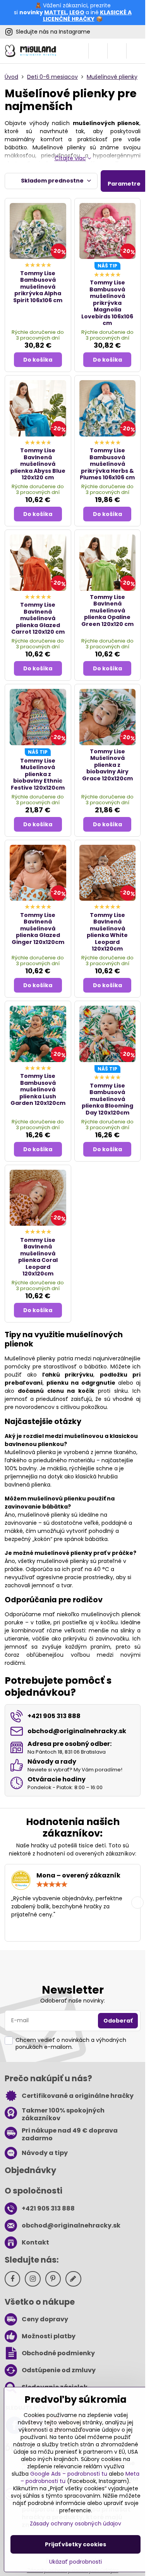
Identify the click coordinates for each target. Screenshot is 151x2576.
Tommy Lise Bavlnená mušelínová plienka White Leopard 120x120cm (107, 932)
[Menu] (136, 51)
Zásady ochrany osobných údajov (75, 2524)
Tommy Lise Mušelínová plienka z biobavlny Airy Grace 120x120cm (107, 765)
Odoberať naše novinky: (73, 2001)
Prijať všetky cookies (75, 2544)
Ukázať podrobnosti (75, 2562)
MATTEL (55, 12)
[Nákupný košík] (117, 51)
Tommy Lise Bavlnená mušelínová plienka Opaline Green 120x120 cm (107, 611)
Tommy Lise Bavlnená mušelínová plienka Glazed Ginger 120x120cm (38, 929)
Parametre (124, 184)
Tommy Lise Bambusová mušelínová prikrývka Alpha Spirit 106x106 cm (38, 287)
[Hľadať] (98, 51)
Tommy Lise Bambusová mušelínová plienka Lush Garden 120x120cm (38, 1089)
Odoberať (118, 2021)
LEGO (77, 12)
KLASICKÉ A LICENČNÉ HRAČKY (87, 16)
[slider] (52, 1884)
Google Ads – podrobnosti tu (69, 2474)
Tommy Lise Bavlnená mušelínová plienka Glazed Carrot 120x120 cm (38, 618)
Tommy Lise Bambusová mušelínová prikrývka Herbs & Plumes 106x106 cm (107, 464)
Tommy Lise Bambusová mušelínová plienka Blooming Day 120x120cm (107, 1099)
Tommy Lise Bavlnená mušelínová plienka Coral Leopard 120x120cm (38, 1257)
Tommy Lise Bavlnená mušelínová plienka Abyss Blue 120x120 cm (38, 464)
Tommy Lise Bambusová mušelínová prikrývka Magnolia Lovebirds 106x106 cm (107, 303)
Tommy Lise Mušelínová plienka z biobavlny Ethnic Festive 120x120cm (38, 774)
